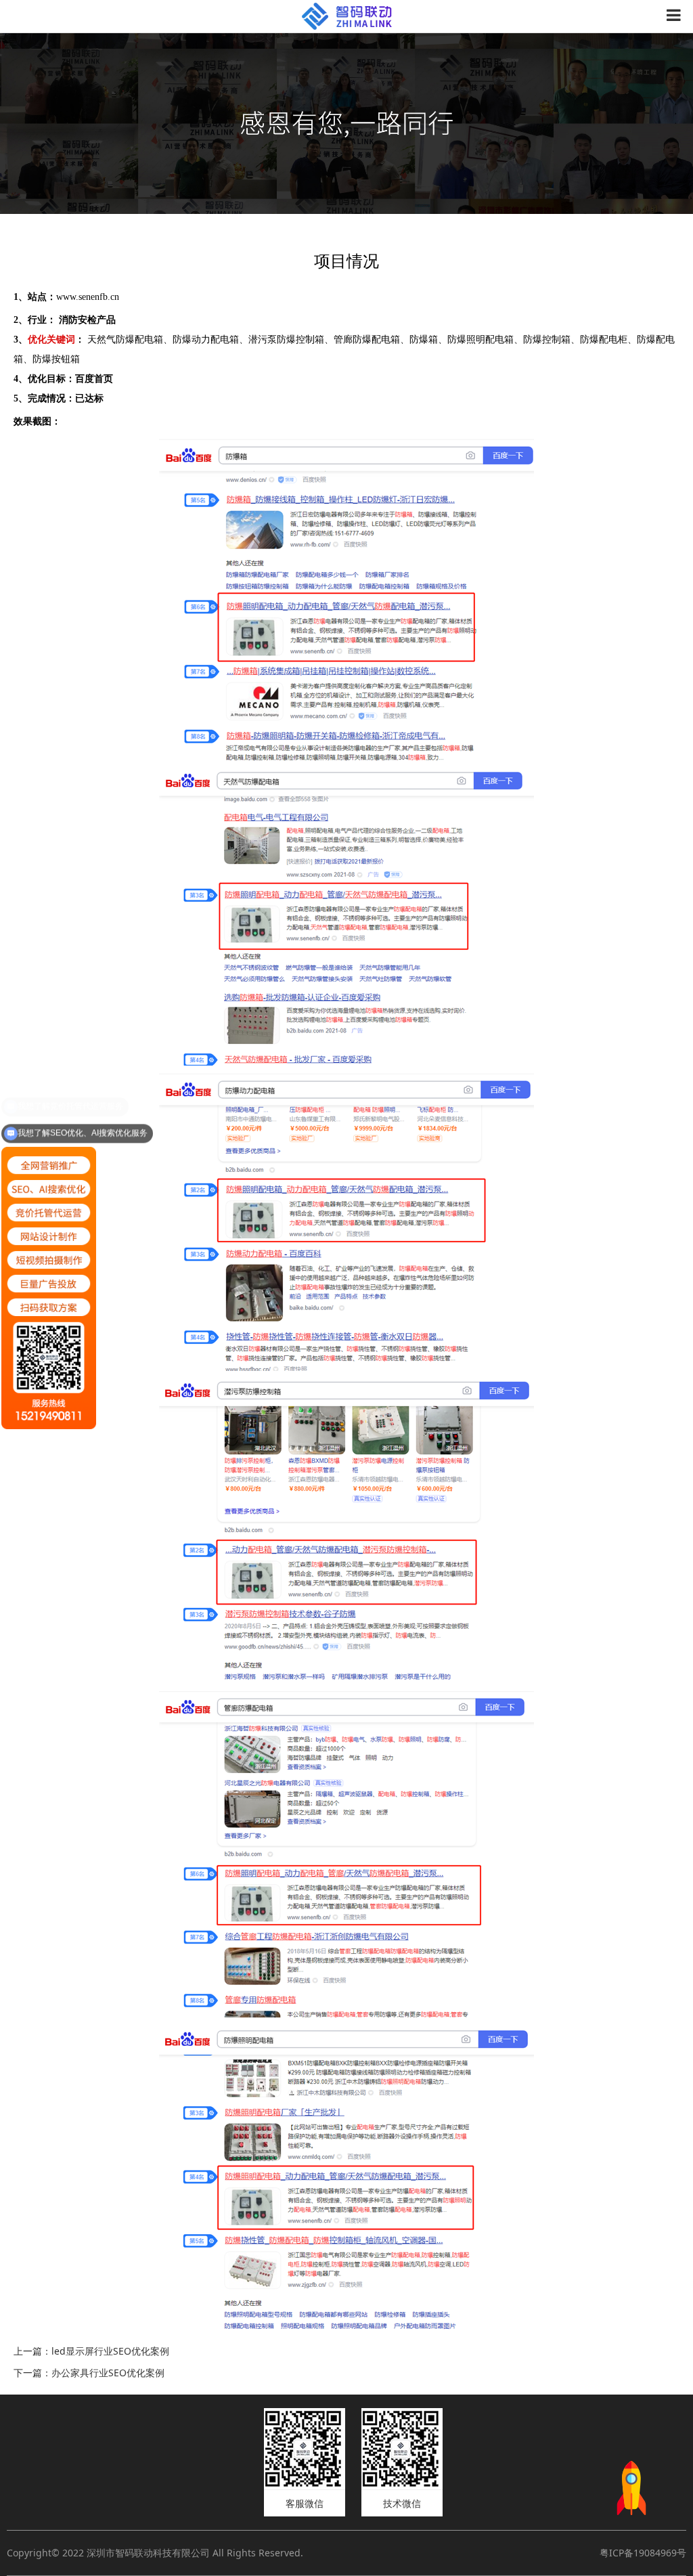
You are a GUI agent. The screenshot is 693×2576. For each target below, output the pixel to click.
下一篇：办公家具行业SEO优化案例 (89, 2373)
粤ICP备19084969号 (643, 2553)
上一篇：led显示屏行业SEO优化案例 (91, 2351)
